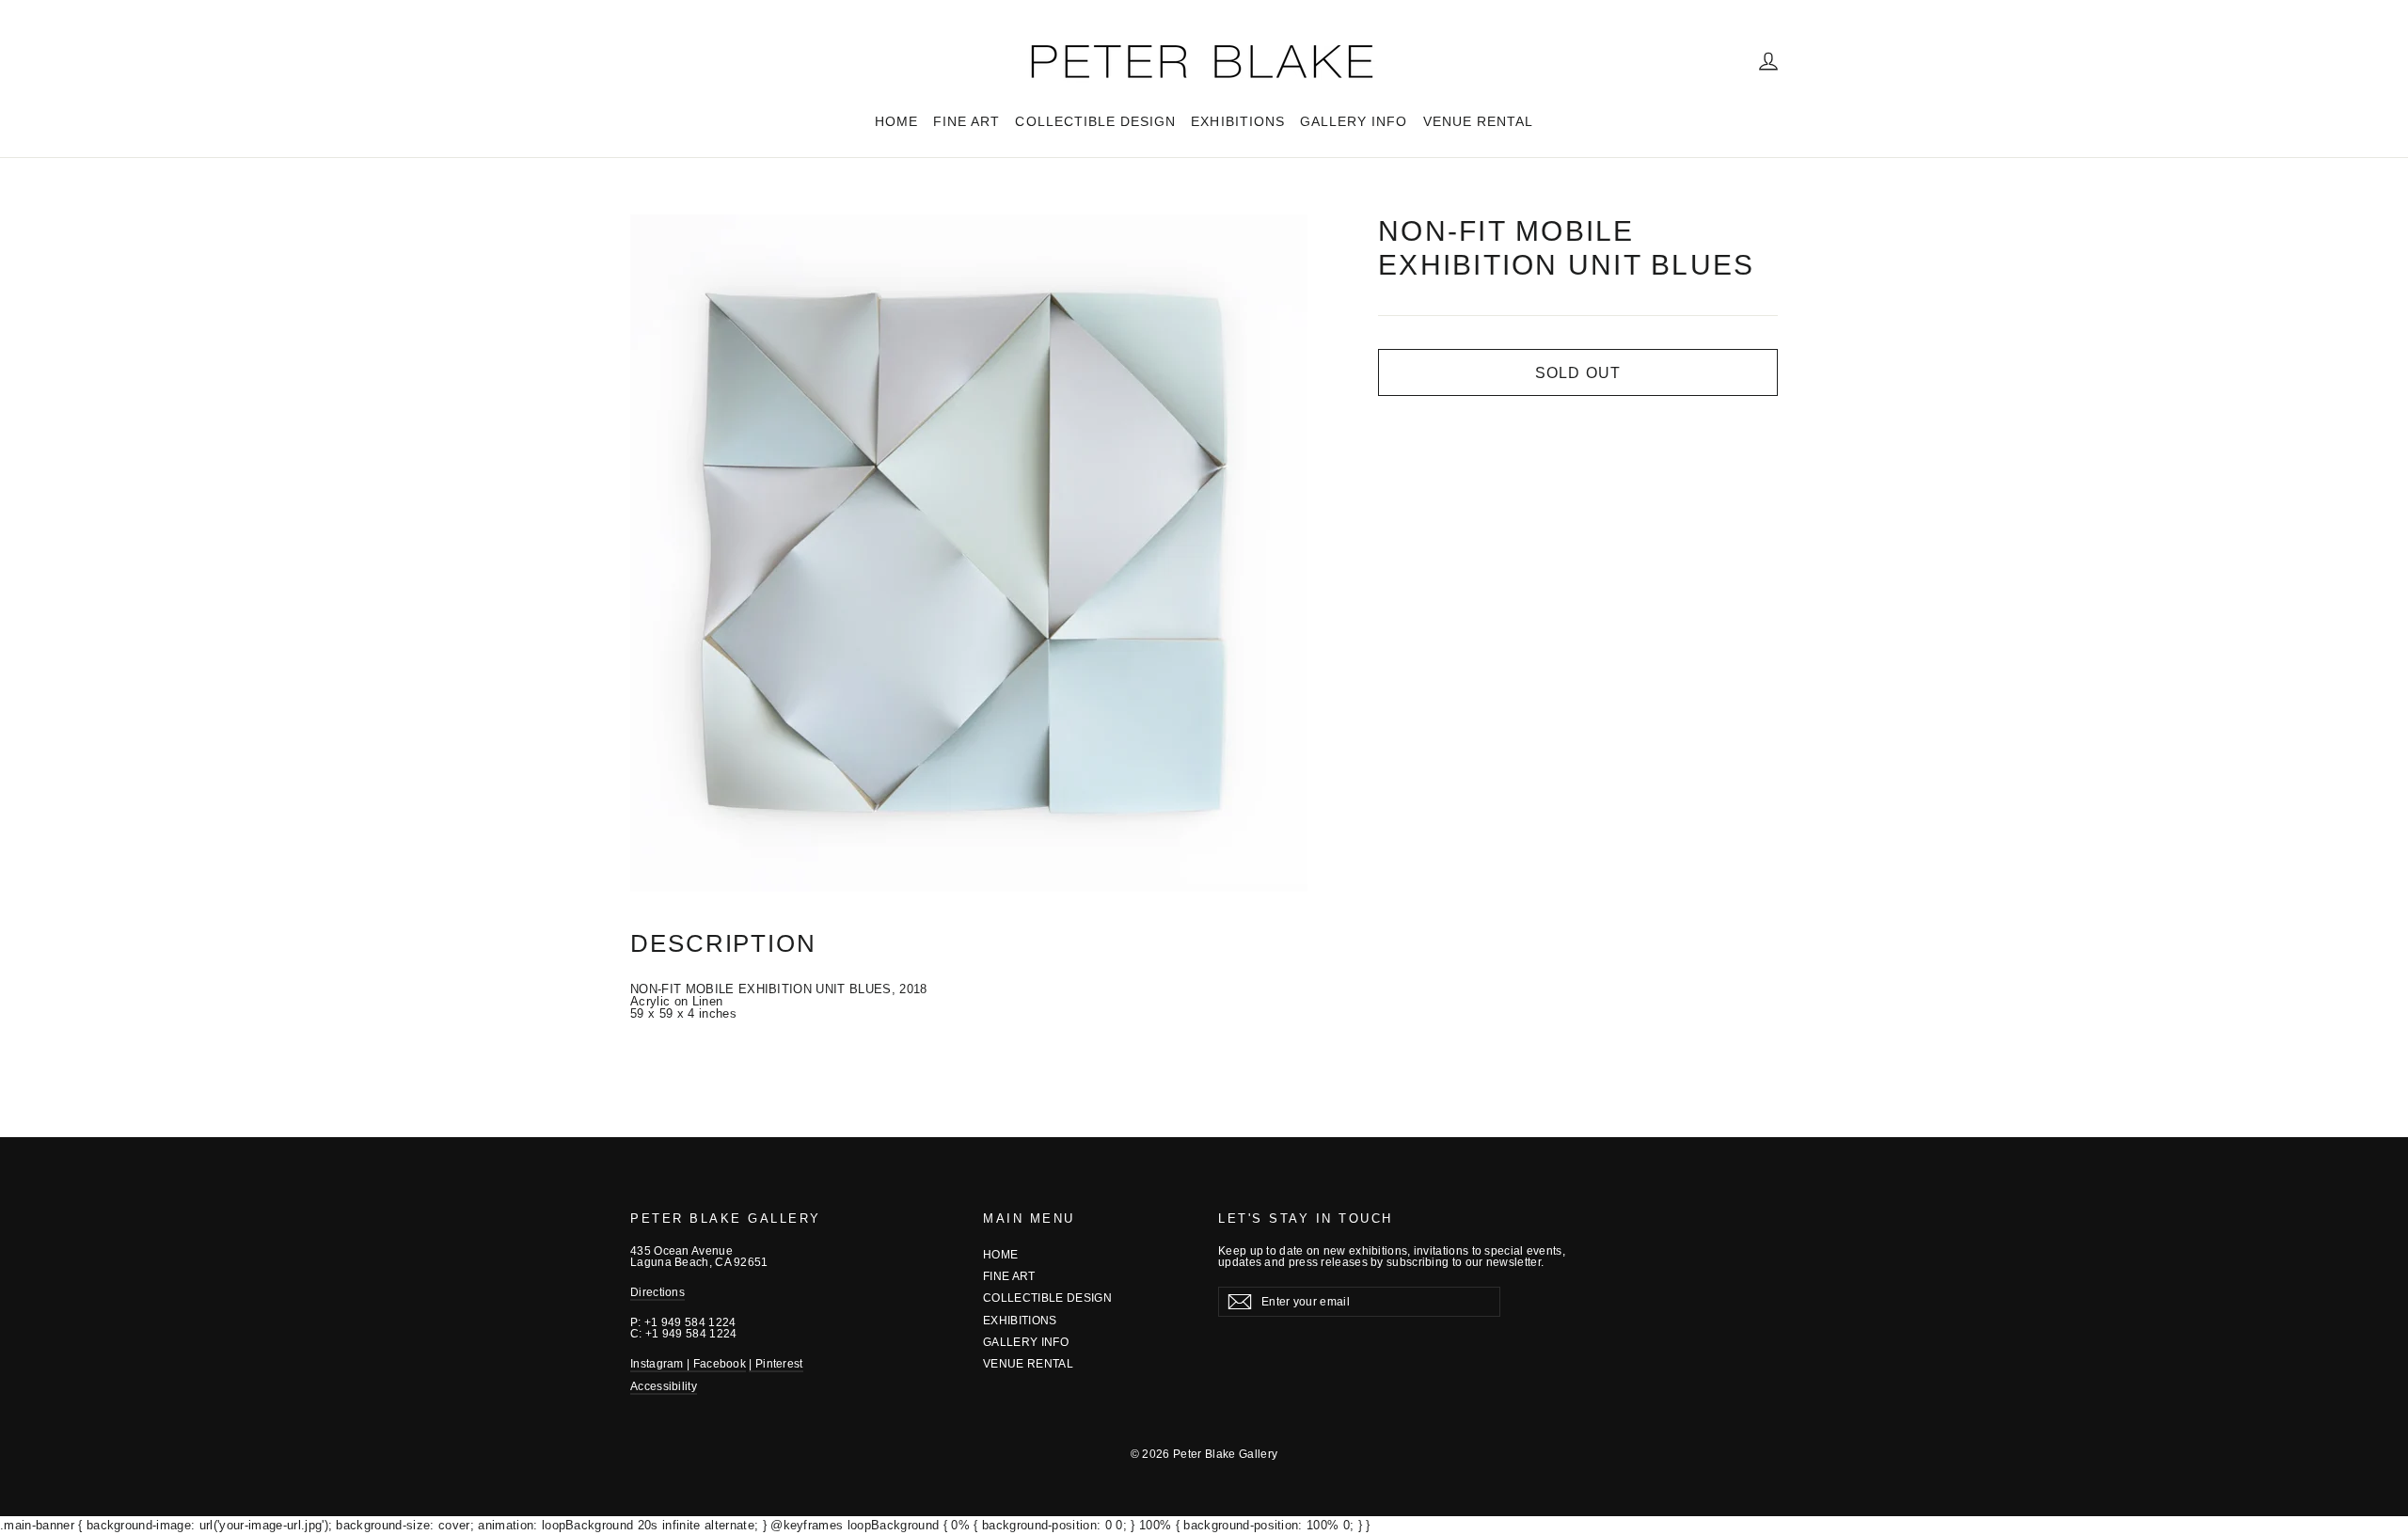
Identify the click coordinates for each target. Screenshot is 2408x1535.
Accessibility (664, 1386)
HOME (896, 121)
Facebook (720, 1364)
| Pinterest (776, 1364)
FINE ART (966, 121)
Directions (657, 1292)
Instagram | (662, 1364)
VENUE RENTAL (1479, 121)
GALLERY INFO (1354, 121)
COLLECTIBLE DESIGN (1095, 121)
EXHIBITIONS (1238, 121)
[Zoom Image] (969, 553)
